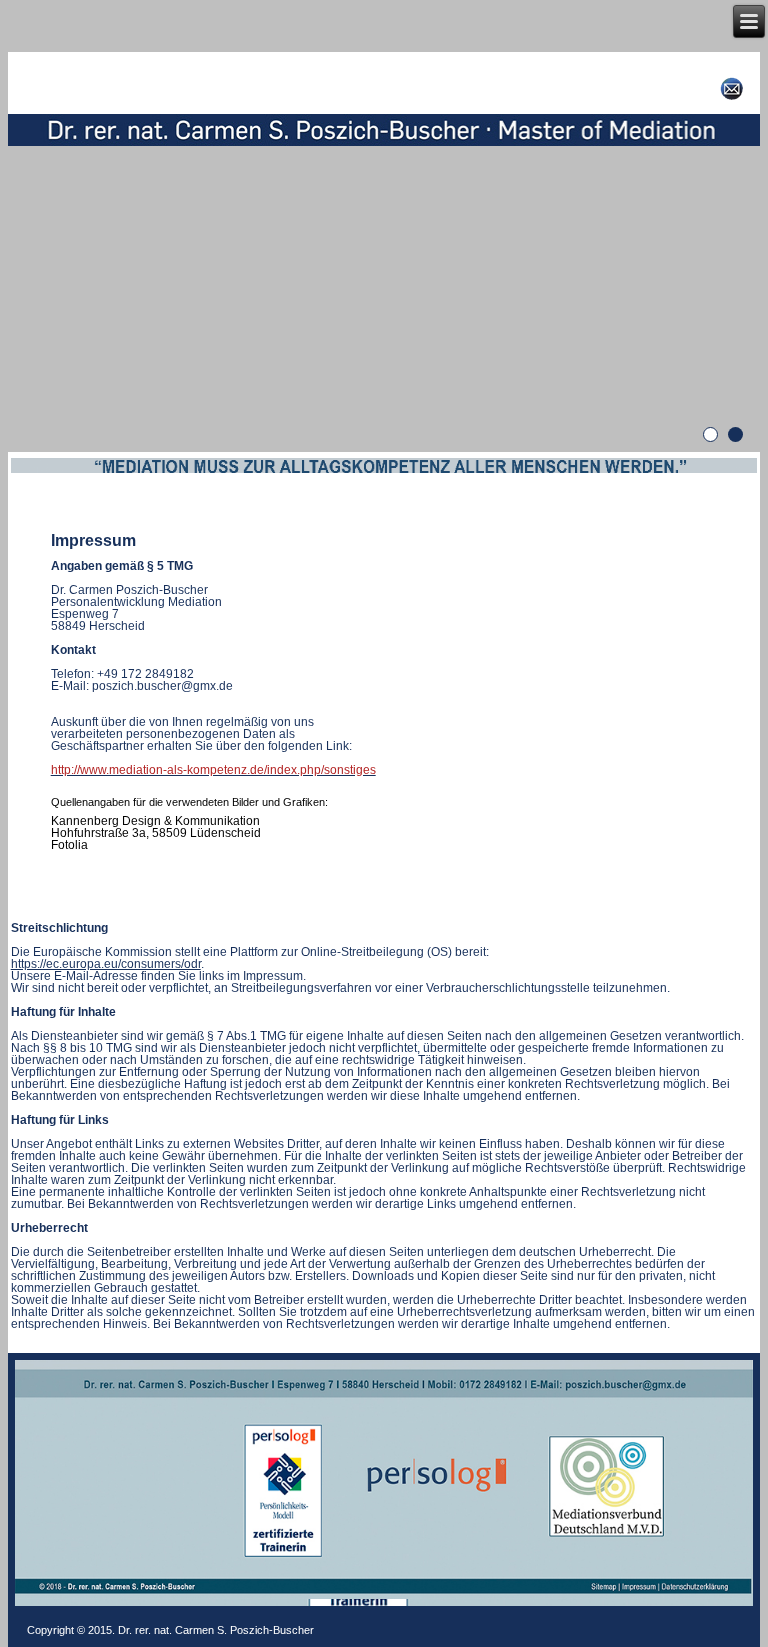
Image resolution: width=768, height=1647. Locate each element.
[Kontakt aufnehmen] (731, 88)
